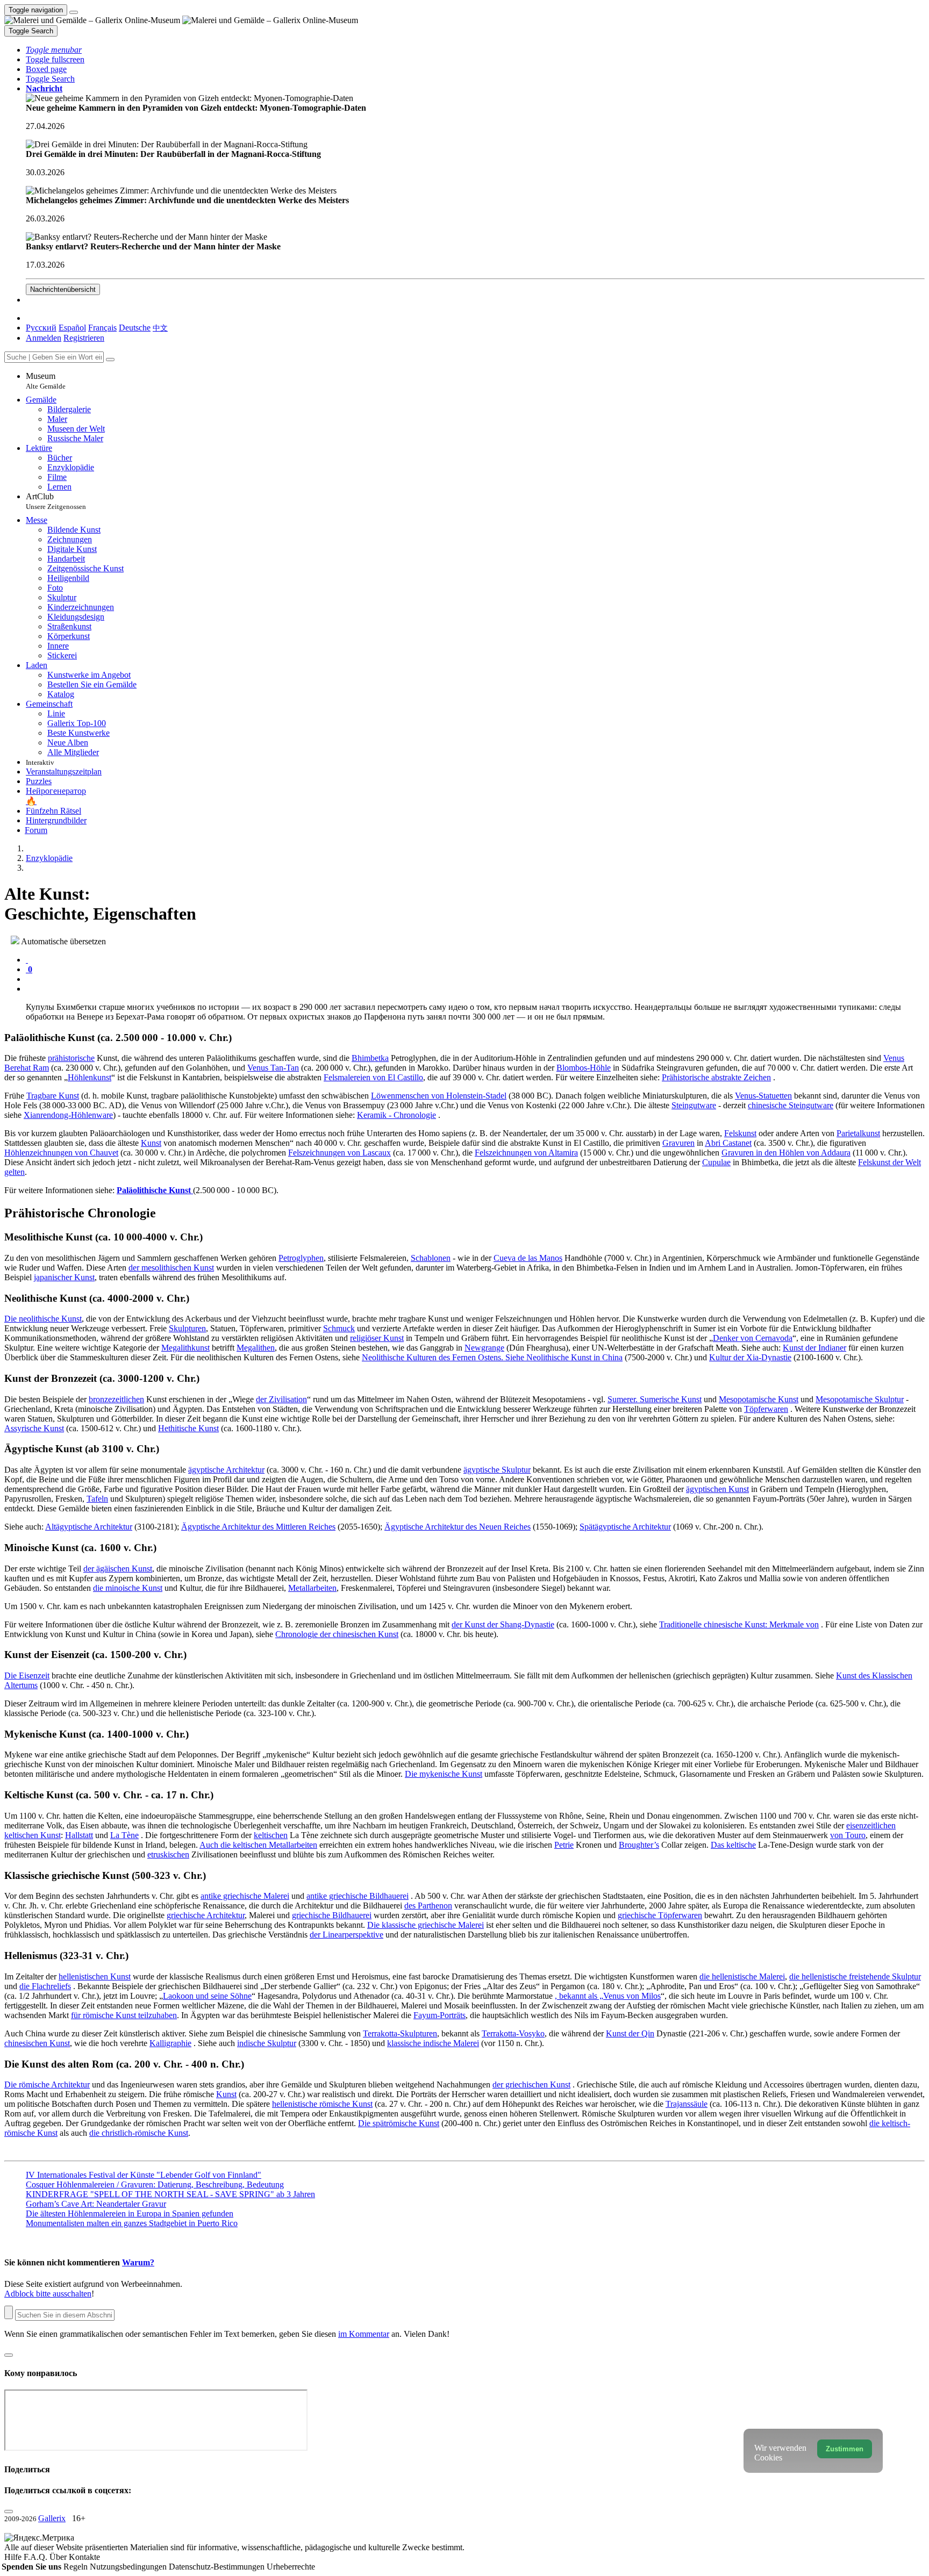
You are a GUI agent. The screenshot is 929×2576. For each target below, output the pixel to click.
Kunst (151, 1143)
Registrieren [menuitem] (84, 338)
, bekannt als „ (579, 1996)
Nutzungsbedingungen (129, 2567)
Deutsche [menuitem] (135, 328)
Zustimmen (845, 2449)
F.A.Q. (37, 2557)
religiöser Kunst (377, 1338)
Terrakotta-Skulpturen (400, 2033)
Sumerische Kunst (671, 1399)
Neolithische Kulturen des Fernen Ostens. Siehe (444, 1357)
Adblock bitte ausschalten (48, 2294)
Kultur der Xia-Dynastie (750, 1357)
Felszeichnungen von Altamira (526, 1153)
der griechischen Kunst (531, 2085)
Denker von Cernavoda (753, 1338)
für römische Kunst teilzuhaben (124, 2015)
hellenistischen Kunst (95, 1976)
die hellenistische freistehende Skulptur (855, 1976)
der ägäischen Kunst (118, 1569)
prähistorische (71, 1058)
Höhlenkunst (90, 1077)
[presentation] (475, 979)
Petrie (564, 1845)
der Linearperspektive (346, 1935)
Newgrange (484, 1348)
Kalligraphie (170, 2043)
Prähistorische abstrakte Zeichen (716, 1077)
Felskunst (740, 1133)
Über (59, 2557)
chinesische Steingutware (791, 1105)
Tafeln (97, 1499)
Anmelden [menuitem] (44, 338)
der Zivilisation (281, 1399)
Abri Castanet (728, 1143)
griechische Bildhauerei (332, 1915)
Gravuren (678, 1143)
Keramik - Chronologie (396, 1115)
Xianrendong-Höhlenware (68, 1115)
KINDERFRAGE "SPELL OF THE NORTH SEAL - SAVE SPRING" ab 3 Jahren (170, 2194)
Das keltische (733, 1845)
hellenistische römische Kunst (322, 2104)
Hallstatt (79, 1835)
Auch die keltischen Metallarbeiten (258, 1845)
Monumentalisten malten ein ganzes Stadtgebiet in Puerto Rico (132, 2223)
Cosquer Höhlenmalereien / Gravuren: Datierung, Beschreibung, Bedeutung (155, 2184)
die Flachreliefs (45, 1986)
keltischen (271, 1835)
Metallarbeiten (312, 1588)
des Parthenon (428, 1906)
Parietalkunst (858, 1133)
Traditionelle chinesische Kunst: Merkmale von (739, 1624)
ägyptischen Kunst (717, 1489)
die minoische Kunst (128, 1588)
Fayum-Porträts (440, 2015)
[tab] (27, 960)
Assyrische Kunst (34, 1428)
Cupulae (716, 1162)
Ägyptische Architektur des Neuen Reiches (458, 1527)
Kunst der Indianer (814, 1348)
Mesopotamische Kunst (759, 1399)
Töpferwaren (766, 1409)
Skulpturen (187, 1328)
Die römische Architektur (47, 2085)
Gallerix (52, 2518)
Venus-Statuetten (763, 1096)
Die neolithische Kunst (43, 1319)
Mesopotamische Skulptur (860, 1399)
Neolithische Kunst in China (574, 1357)
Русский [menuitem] (41, 328)
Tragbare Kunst (53, 1096)
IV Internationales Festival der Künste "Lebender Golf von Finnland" (144, 2175)
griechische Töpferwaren (660, 1915)
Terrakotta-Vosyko (513, 2033)
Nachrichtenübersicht (63, 289)
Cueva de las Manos (528, 1258)
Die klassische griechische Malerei (426, 1925)
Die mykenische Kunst (444, 1774)
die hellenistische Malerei (742, 1976)
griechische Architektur (206, 1915)
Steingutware (694, 1105)
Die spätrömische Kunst (399, 2123)
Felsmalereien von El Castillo (373, 1077)
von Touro (848, 1835)
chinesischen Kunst (37, 2043)
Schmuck (339, 1328)
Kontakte (84, 2557)
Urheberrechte (291, 2567)
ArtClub (56, 501)
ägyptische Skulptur (497, 1470)
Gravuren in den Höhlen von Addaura (786, 1153)
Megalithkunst (185, 1348)
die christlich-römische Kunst (139, 2133)
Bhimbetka (370, 1058)
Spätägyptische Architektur (625, 1527)
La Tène (124, 1835)
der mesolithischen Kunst (171, 1268)
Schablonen (431, 1258)
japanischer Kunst (64, 1277)
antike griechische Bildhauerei (358, 1896)
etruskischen (168, 1854)
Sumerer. (624, 1399)
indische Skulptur (267, 2043)
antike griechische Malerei (245, 1896)
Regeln (77, 2567)
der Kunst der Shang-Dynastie (503, 1624)
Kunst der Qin (630, 2033)
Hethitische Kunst (188, 1428)
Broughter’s (639, 1845)
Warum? (138, 2262)
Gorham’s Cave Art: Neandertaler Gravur (96, 2204)
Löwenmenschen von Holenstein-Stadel (439, 1096)
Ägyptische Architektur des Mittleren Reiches (258, 1527)
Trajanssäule (687, 2104)
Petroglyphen (301, 1258)
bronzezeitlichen (116, 1399)
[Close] (110, 360)
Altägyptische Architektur (89, 1527)
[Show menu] (74, 12)
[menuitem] (160, 328)
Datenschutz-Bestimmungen (218, 2567)
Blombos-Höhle (584, 1068)
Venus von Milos (632, 1996)
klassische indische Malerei (433, 2043)
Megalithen (256, 1348)
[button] (54, 50)
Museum (46, 381)
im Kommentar (364, 2334)
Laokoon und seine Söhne (207, 1996)
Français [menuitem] (102, 328)
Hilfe (14, 2557)
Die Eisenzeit (27, 1676)
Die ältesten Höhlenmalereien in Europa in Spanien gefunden (130, 2213)
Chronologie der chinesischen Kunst (337, 1634)
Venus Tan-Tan (273, 1068)
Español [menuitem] (72, 328)
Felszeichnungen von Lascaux (340, 1153)
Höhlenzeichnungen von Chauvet (61, 1153)
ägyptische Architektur (226, 1470)
